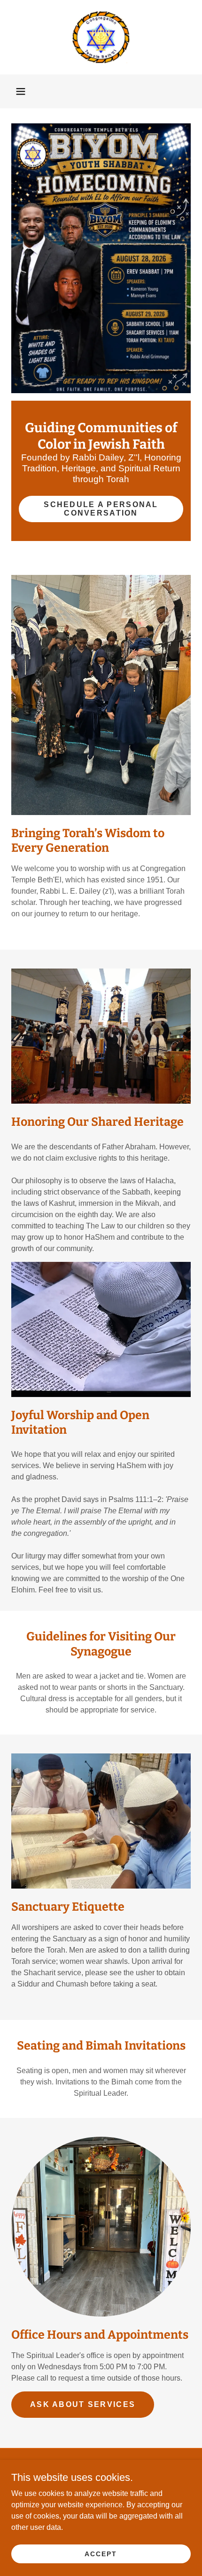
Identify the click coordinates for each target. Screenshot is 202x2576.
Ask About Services (83, 2404)
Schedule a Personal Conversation (101, 509)
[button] (21, 91)
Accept (101, 2553)
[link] (101, 37)
